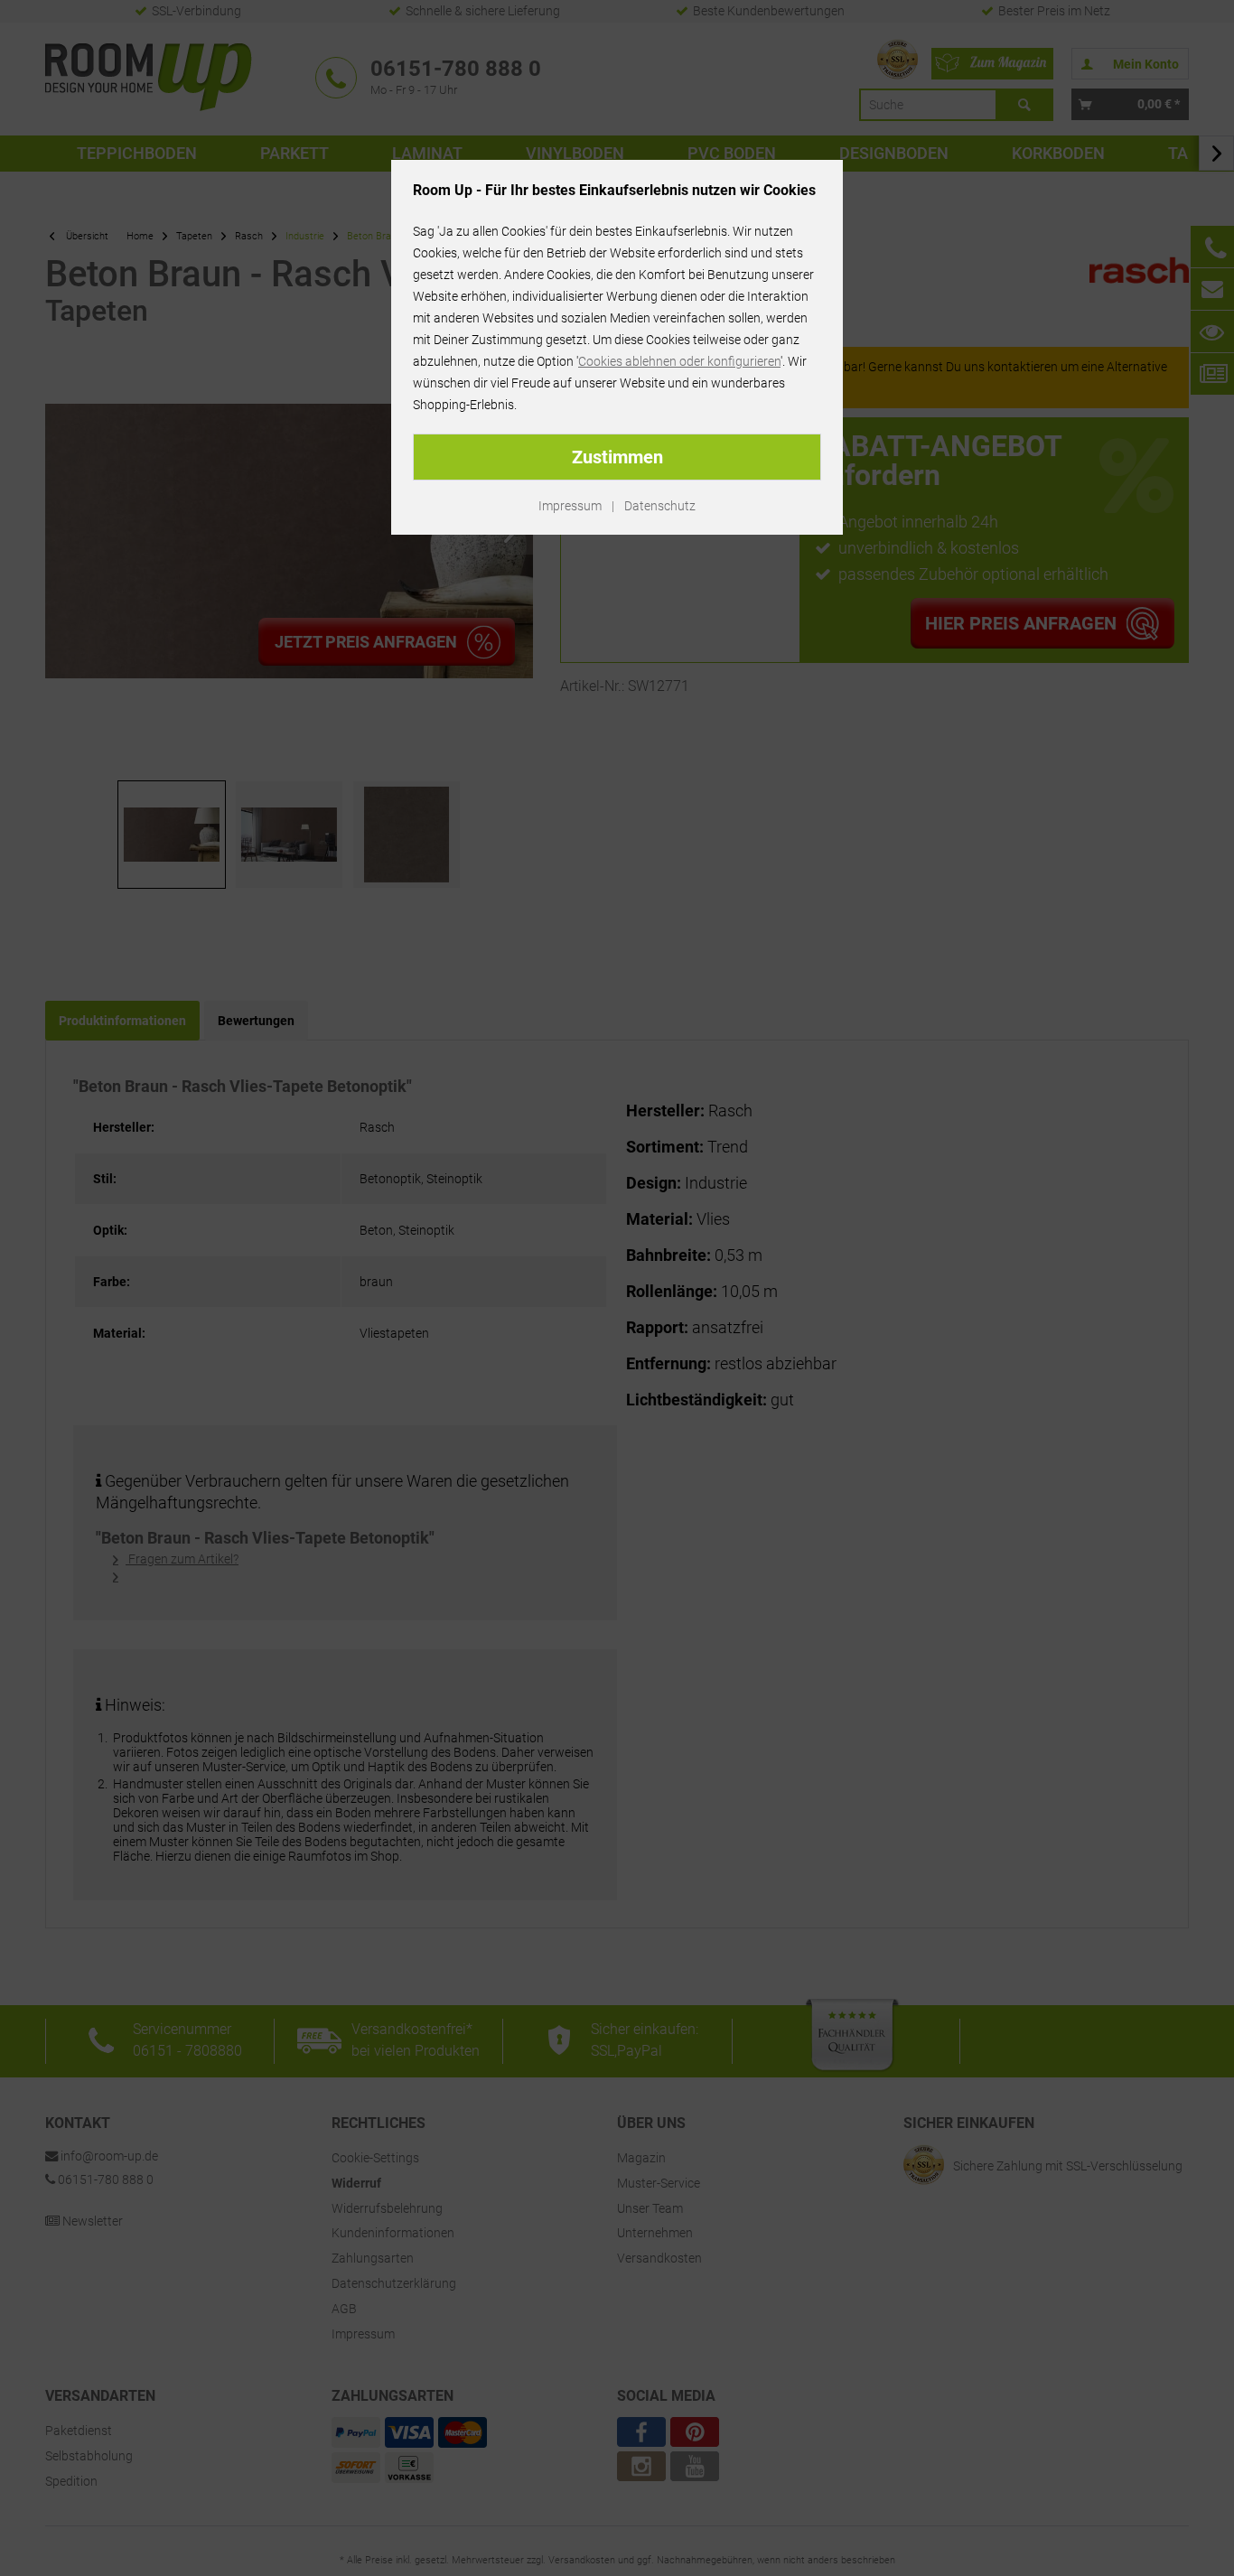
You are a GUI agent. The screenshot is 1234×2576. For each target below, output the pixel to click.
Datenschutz (660, 506)
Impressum (570, 506)
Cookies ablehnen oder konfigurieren (679, 361)
